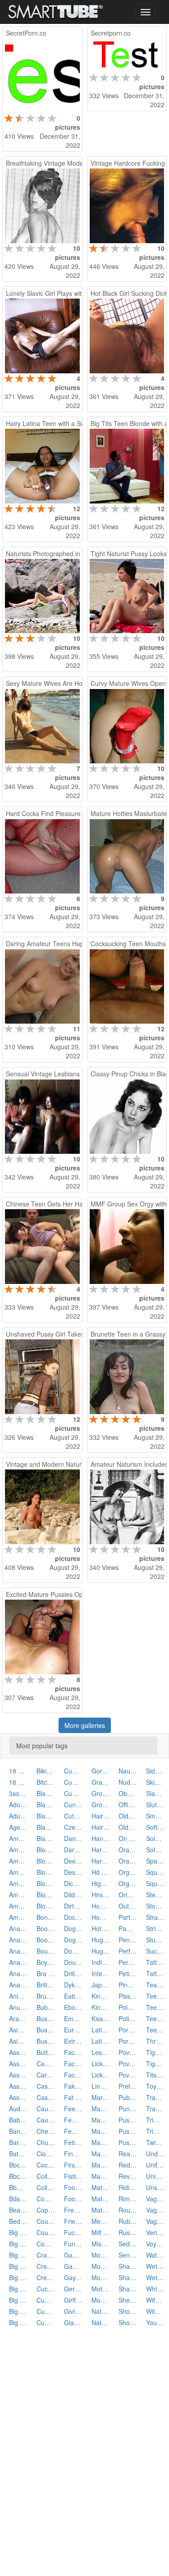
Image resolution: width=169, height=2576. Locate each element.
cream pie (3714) (46, 2266)
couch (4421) (46, 2221)
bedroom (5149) (18, 2221)
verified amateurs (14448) (155, 2232)
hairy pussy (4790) (101, 1827)
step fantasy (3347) (155, 1895)
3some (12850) (18, 1793)
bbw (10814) (18, 2187)
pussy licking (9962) (128, 2142)
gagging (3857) (73, 2255)
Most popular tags (42, 1746)
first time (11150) (73, 2165)
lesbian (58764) (101, 2052)
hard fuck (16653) (101, 1850)
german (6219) (73, 2289)
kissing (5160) (101, 2018)
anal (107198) (18, 1928)
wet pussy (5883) (155, 2277)
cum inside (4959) (73, 1771)
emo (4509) (73, 2018)
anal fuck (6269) (18, 1962)
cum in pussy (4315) (46, 2322)
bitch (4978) (46, 1782)
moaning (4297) (101, 2255)
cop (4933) (46, 2210)
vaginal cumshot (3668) (155, 2199)
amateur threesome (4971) (18, 1917)
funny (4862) (73, 2244)
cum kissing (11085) (73, 1782)
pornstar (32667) (128, 2030)
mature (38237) (101, 2187)
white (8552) (155, 2289)
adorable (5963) (18, 1805)
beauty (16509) (18, 2210)
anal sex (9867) (18, 1985)
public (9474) (128, 2097)
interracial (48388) (101, 1973)
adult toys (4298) (18, 1816)
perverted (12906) (128, 1962)
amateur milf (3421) (18, 1895)
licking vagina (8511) (101, 2075)
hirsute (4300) (101, 1895)
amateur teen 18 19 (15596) (18, 1906)
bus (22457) (46, 2018)
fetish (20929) (73, 2142)
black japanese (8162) (46, 1838)
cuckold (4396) (46, 2289)
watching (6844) (155, 2255)
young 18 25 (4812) (155, 2322)
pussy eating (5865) (128, 2131)
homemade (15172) (101, 1917)
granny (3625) (101, 1782)
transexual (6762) (155, 2097)
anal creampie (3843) (18, 1940)
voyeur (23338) (155, 2244)
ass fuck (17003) (18, 2064)
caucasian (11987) (46, 2109)
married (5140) (101, 2097)
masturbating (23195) (101, 2142)
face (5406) (73, 2052)
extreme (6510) (73, 2041)
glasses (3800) (73, 2322)
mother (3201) (101, 2289)
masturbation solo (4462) (101, 2176)
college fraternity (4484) (46, 2176)
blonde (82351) (46, 1861)
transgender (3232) (155, 2109)
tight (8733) (155, 2052)
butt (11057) (46, 2052)
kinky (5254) (101, 2007)
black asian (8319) (46, 1805)
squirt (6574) (155, 1872)
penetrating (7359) (128, 1940)
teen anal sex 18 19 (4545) (155, 2018)
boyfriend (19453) (46, 1962)
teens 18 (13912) (155, 2030)
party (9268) (128, 1917)
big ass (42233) (18, 2232)
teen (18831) (155, 1996)
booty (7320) (46, 1940)
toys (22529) (155, 2086)
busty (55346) (46, 2030)
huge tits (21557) (101, 1951)
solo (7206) (155, 1838)
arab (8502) (18, 2018)
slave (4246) (155, 1793)
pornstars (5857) (128, 2041)
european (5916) (73, 2030)
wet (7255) (155, 2266)
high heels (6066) (101, 1883)
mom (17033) (101, 2266)
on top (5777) (128, 1838)
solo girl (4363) (155, 1850)
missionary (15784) (101, 2244)
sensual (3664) (128, 2255)
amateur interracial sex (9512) (18, 1872)
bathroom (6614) (18, 2154)
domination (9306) (73, 1951)
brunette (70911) (46, 1996)
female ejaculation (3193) (73, 2120)
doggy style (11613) (73, 1928)
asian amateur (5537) (18, 2041)
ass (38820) (18, 2052)
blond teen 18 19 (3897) (46, 1850)
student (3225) (155, 1940)
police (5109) (128, 2018)
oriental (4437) (128, 1895)
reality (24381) (128, 2154)
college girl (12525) (46, 2187)
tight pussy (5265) (155, 2064)
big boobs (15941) (18, 2244)
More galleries (85, 1725)
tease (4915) (155, 1985)
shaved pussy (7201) (128, 2289)
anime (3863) (18, 1996)
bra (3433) (46, 1973)
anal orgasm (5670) (18, 1973)
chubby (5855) (46, 2142)
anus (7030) (18, 2007)
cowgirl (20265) (46, 2244)
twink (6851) (155, 2142)
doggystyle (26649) (73, 1940)
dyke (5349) (73, 1985)
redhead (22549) (128, 2165)
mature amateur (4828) (101, 2199)
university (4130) (155, 2176)
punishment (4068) (128, 2109)
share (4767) (128, 2266)
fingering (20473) (73, 2154)
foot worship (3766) (73, 2199)
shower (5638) (128, 2322)
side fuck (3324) (155, 1771)
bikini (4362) (46, 1771)
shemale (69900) (128, 2300)
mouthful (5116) (101, 2300)
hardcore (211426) (101, 1861)
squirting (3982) (155, 1883)
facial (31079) (73, 2075)
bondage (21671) (46, 1917)
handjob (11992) (101, 1838)
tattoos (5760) (155, 1973)
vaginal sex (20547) (155, 2221)
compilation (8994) (46, 2199)
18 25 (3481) (18, 1771)
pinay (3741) (128, 1985)
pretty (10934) (128, 2086)
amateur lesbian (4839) (18, 1883)
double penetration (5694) (73, 1962)
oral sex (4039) (128, 1861)
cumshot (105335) (73, 1793)
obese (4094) (128, 1793)
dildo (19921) (73, 1895)
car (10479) (46, 2075)
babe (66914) (18, 2120)
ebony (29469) (73, 2007)
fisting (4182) (73, 2176)
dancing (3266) (73, 1838)
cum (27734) (46, 2300)
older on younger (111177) (128, 1816)
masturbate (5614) (101, 2131)
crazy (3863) (46, 2255)
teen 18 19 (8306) (155, 2007)
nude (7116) (128, 1782)
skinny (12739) (155, 1782)
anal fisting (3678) (18, 1951)
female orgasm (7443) (73, 2131)
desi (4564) (73, 1872)
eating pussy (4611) (73, 1996)
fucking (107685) (73, 2232)
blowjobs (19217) (46, 1906)
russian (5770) (128, 2232)
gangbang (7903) (73, 2266)
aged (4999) (18, 1827)
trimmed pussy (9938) (155, 2131)
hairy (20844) (101, 1816)
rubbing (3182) (128, 2221)
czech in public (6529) (73, 1827)
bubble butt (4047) (46, 2007)
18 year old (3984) (18, 1782)
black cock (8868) (46, 1816)
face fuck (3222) (73, 2064)
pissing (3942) (128, 1996)
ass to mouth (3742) (18, 2075)
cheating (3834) (46, 2131)
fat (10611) (73, 2097)
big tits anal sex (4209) (18, 2322)
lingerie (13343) (101, 2086)
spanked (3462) (155, 1861)
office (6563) (128, 1805)
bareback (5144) (18, 2142)
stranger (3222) (155, 1917)
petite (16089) (128, 1973)
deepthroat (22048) (73, 1861)
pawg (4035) (128, 1928)
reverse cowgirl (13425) (128, 2176)
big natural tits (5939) (18, 2289)
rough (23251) (128, 2210)
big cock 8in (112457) (18, 2266)
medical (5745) (101, 2221)
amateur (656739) (18, 1838)
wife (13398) (155, 2300)
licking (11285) (101, 2064)
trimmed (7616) (155, 2120)
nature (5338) (101, 2322)
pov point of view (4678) (128, 2075)
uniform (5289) (155, 2165)
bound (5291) (46, 1951)
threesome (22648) (155, 2041)
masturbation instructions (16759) (101, 2165)
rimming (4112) (128, 2199)
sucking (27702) (155, 1951)
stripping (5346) (155, 1928)
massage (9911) (101, 2109)
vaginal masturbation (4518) (155, 2210)
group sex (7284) (101, 1805)
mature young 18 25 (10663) (101, 2210)
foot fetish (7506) (73, 2187)
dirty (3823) (73, 1906)
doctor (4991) (73, 1917)
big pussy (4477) (18, 2300)
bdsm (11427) (18, 2199)
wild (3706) (155, 2311)
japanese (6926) (101, 1985)
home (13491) (101, 1906)
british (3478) (46, 1985)
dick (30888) (73, 1883)
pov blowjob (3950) (128, 2064)
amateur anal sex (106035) (18, 1850)
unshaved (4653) (155, 2187)
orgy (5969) (128, 1883)
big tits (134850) (18, 2311)
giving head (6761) (73, 2311)
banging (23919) (18, 2131)
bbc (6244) (18, 2165)
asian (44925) (18, 2030)
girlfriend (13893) (73, 2300)
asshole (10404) (18, 2097)
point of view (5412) (128, 2007)
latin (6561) (101, 2030)
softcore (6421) (155, 1827)
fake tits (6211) (73, 2086)
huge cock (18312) (101, 1940)
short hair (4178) (128, 2311)
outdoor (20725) (128, 1906)
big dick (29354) (18, 2277)
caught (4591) (46, 2120)
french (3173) (73, 2210)
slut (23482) (155, 1805)
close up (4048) (46, 2154)
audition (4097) (18, 2109)
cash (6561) (46, 2086)
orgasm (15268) (128, 1872)
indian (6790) (101, 1962)
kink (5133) (101, 1996)
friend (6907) (73, 2221)
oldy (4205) (128, 1827)
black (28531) (46, 1793)
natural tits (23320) (101, 2311)
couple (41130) (46, 2232)
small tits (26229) (155, 1816)
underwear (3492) (155, 2154)
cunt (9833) (73, 1805)
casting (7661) (46, 2097)
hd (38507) (101, 1872)
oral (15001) (128, 1850)
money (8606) (101, 2277)
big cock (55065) (18, 2255)
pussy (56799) (128, 2120)
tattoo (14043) (155, 1962)
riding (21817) (128, 2187)
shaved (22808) (128, 2277)
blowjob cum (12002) (46, 1883)
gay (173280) (73, 2277)
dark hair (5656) (73, 1850)
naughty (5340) (128, 1771)
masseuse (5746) (101, 2120)
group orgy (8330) (101, 1793)
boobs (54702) (46, 1928)
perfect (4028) (128, 1951)
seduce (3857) (128, 2244)
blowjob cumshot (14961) (46, 1895)
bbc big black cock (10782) (18, 2176)
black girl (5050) (46, 1827)
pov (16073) (128, 2052)
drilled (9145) (73, 1973)
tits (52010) (155, 2075)
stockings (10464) (155, 1906)
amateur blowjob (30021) (18, 1861)
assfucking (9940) (18, 2086)
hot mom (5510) (101, 1928)
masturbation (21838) (101, 2154)
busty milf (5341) (46, 2041)
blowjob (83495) (46, 1872)
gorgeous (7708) (101, 1771)
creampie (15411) (46, 2277)
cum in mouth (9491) (46, 2311)
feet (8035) (73, 2109)
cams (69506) (46, 2064)
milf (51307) (101, 2232)
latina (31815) (101, 2041)
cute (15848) (73, 1816)
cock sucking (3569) (46, 2165)
